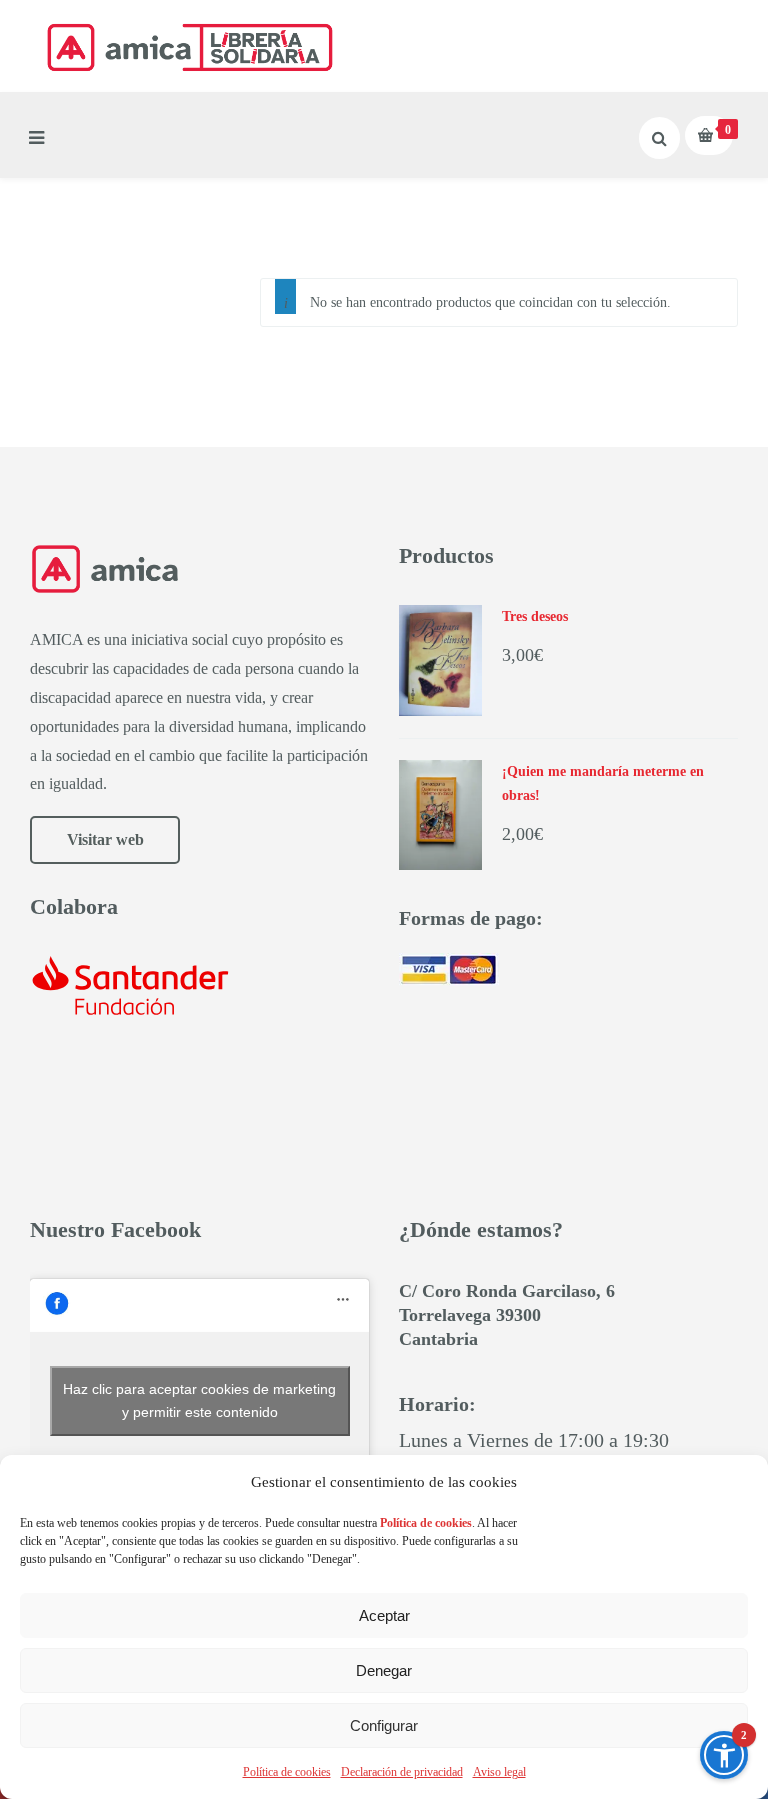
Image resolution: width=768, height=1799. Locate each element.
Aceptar (384, 1615)
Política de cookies (287, 1772)
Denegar (384, 1670)
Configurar (384, 1725)
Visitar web (105, 839)
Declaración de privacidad (402, 1772)
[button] (724, 1755)
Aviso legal (499, 1772)
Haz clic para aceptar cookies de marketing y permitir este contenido (199, 1400)
